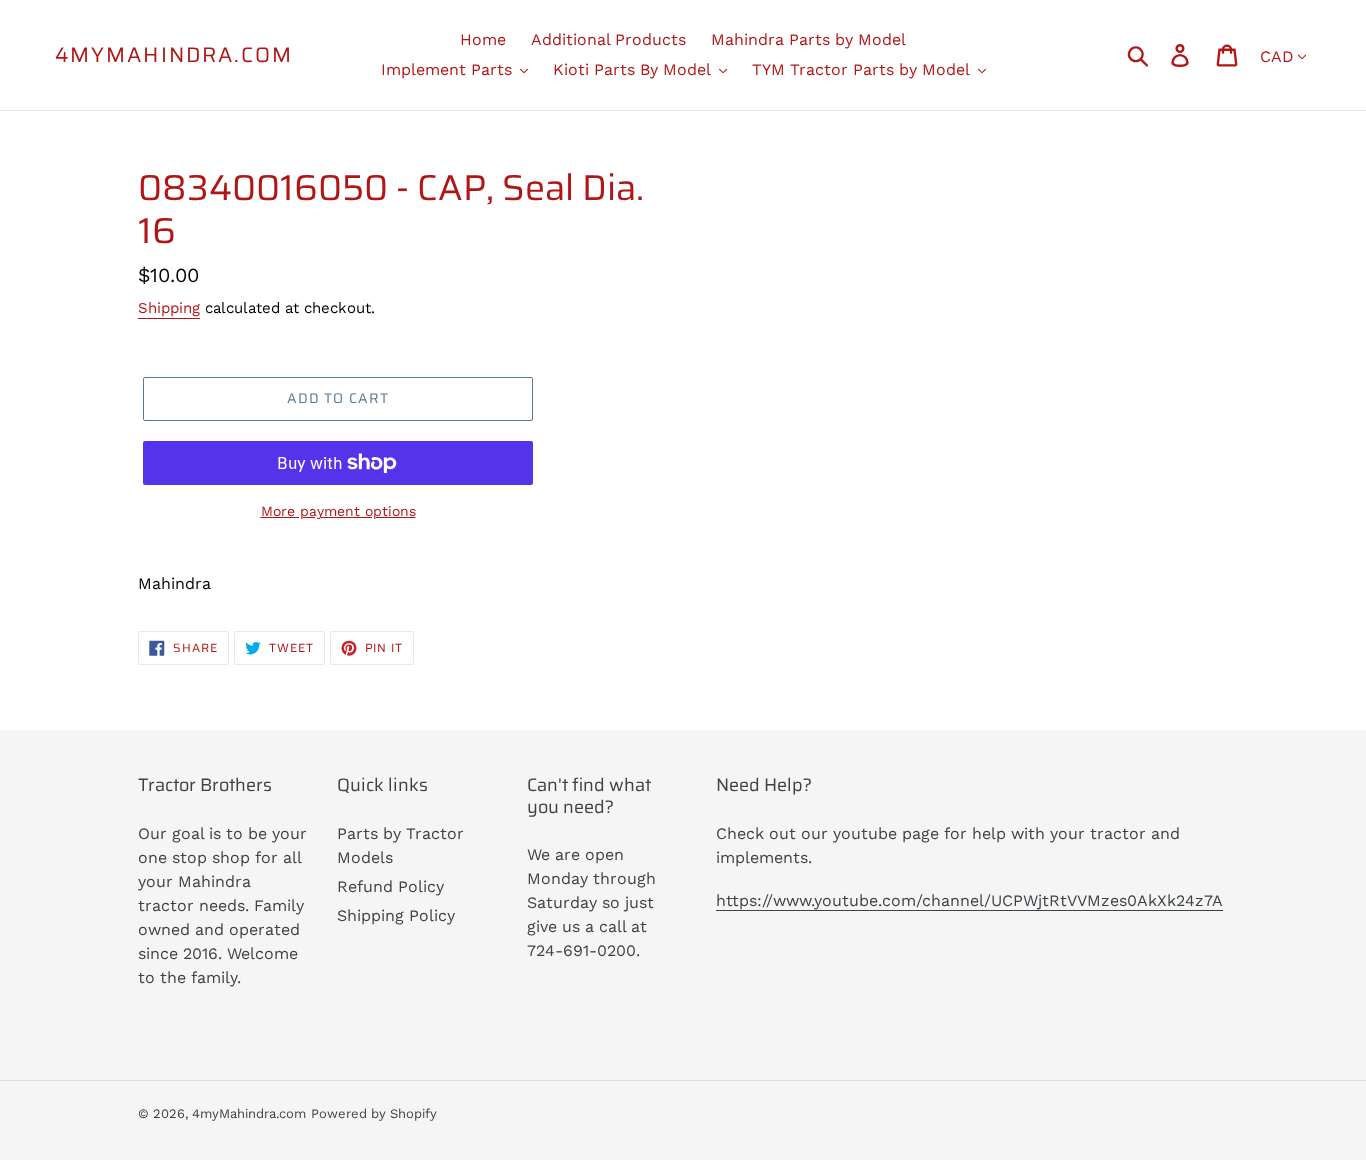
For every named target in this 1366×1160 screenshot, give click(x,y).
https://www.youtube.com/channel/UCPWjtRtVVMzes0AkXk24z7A (969, 900)
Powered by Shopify (374, 1113)
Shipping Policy (396, 915)
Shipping (169, 308)
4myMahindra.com (174, 54)
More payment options (338, 511)
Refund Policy (390, 886)
